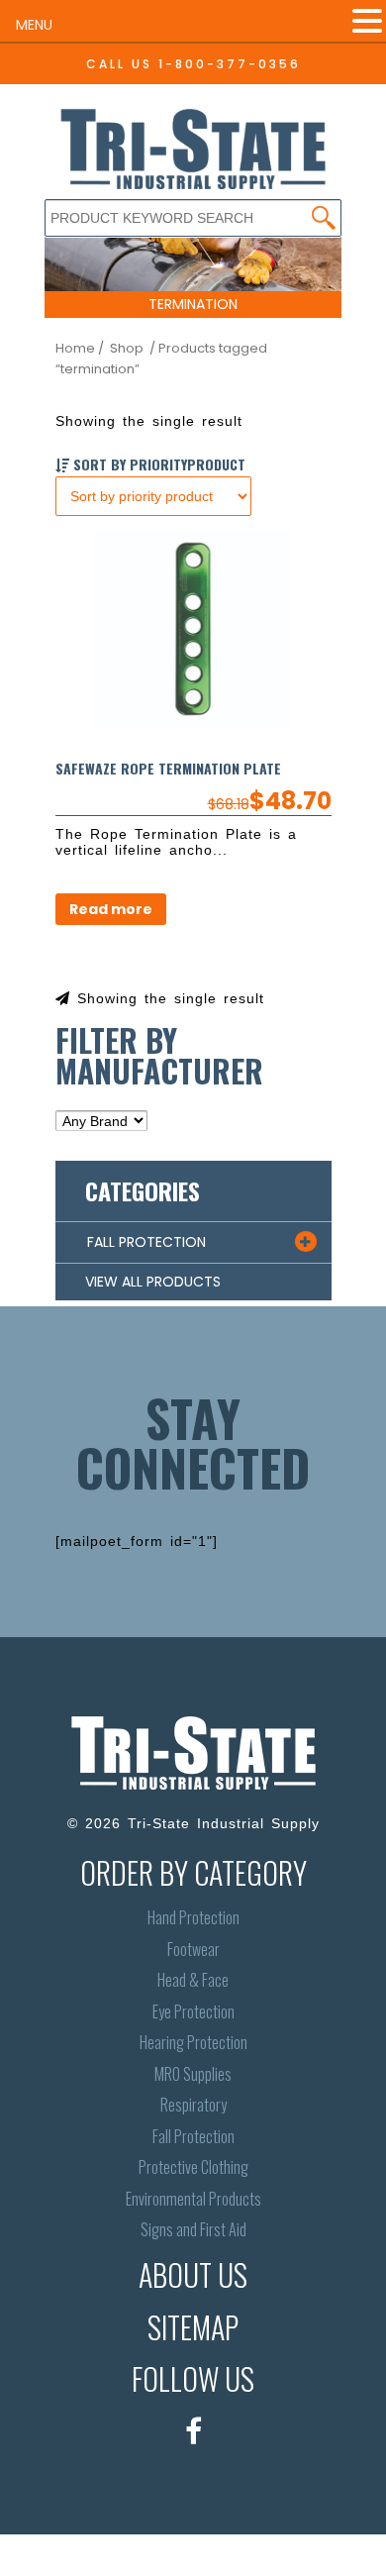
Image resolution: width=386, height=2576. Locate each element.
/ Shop (121, 348)
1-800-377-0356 (230, 64)
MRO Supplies (193, 2074)
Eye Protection (193, 2012)
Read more (111, 909)
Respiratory (193, 2105)
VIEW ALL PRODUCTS (153, 1282)
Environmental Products (193, 2199)
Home (75, 348)
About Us (193, 2274)
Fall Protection (193, 2137)
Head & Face (193, 1980)
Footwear (193, 1950)
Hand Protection (193, 1918)
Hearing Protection (193, 2043)
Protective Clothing (193, 2167)
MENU (34, 25)
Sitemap (193, 2327)
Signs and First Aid (193, 2230)
